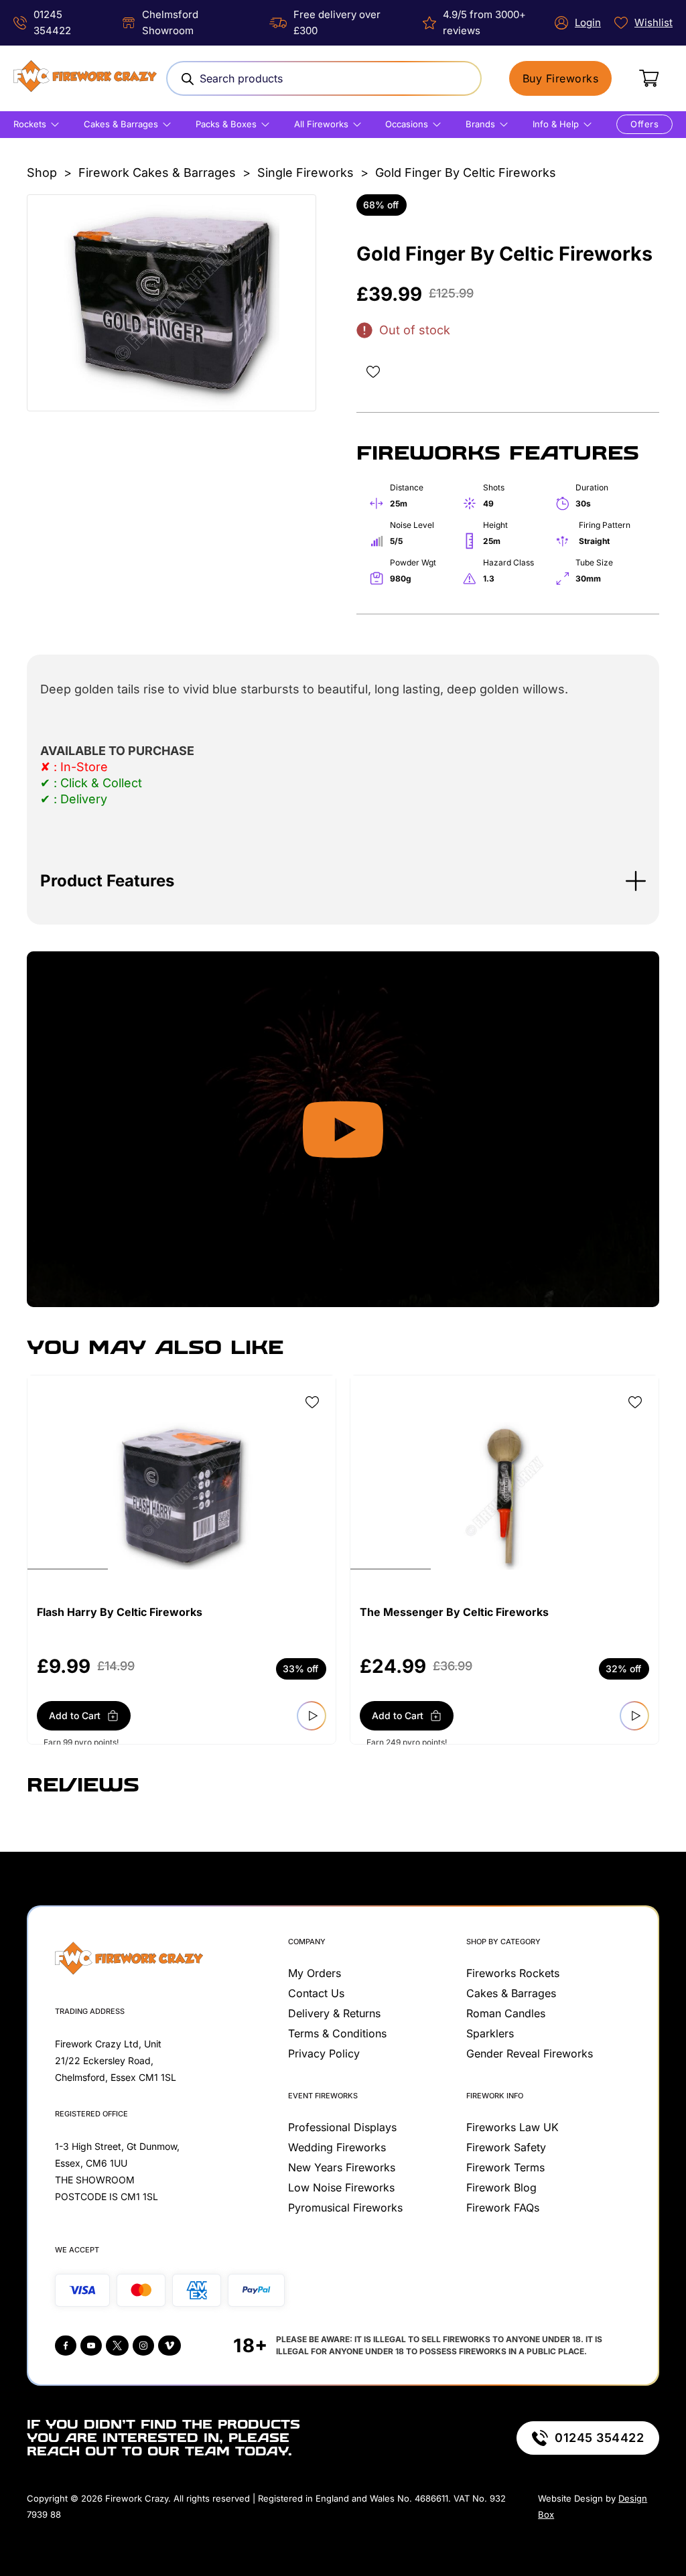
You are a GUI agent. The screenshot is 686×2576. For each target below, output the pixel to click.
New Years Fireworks (342, 2167)
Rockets (30, 124)
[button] (343, 881)
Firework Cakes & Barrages (157, 173)
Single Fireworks (305, 173)
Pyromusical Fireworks (345, 2208)
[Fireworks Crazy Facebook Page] (66, 2346)
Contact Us (316, 1993)
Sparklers (490, 2033)
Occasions (407, 124)
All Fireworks (321, 124)
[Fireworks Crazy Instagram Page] (143, 2346)
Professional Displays (342, 2127)
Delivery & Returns (334, 2013)
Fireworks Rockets (513, 1973)
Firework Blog (501, 2187)
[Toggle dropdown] (55, 125)
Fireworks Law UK (512, 2127)
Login (588, 22)
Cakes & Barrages (121, 124)
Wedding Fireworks (337, 2147)
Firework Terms (505, 2167)
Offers (644, 124)
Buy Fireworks (561, 78)
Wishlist (654, 22)
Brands (480, 124)
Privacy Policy (324, 2053)
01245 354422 (599, 2438)
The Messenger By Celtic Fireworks (454, 1612)
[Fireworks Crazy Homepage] (85, 78)
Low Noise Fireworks (341, 2187)
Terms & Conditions (337, 2033)
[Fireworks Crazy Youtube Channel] (91, 2346)
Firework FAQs (503, 2208)
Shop (42, 173)
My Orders (315, 1973)
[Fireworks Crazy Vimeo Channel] (169, 2346)
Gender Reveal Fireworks (530, 2053)
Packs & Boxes (226, 124)
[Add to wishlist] (373, 372)
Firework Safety (506, 2147)
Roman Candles (506, 2013)
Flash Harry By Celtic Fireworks (120, 1612)
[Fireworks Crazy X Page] (117, 2346)
